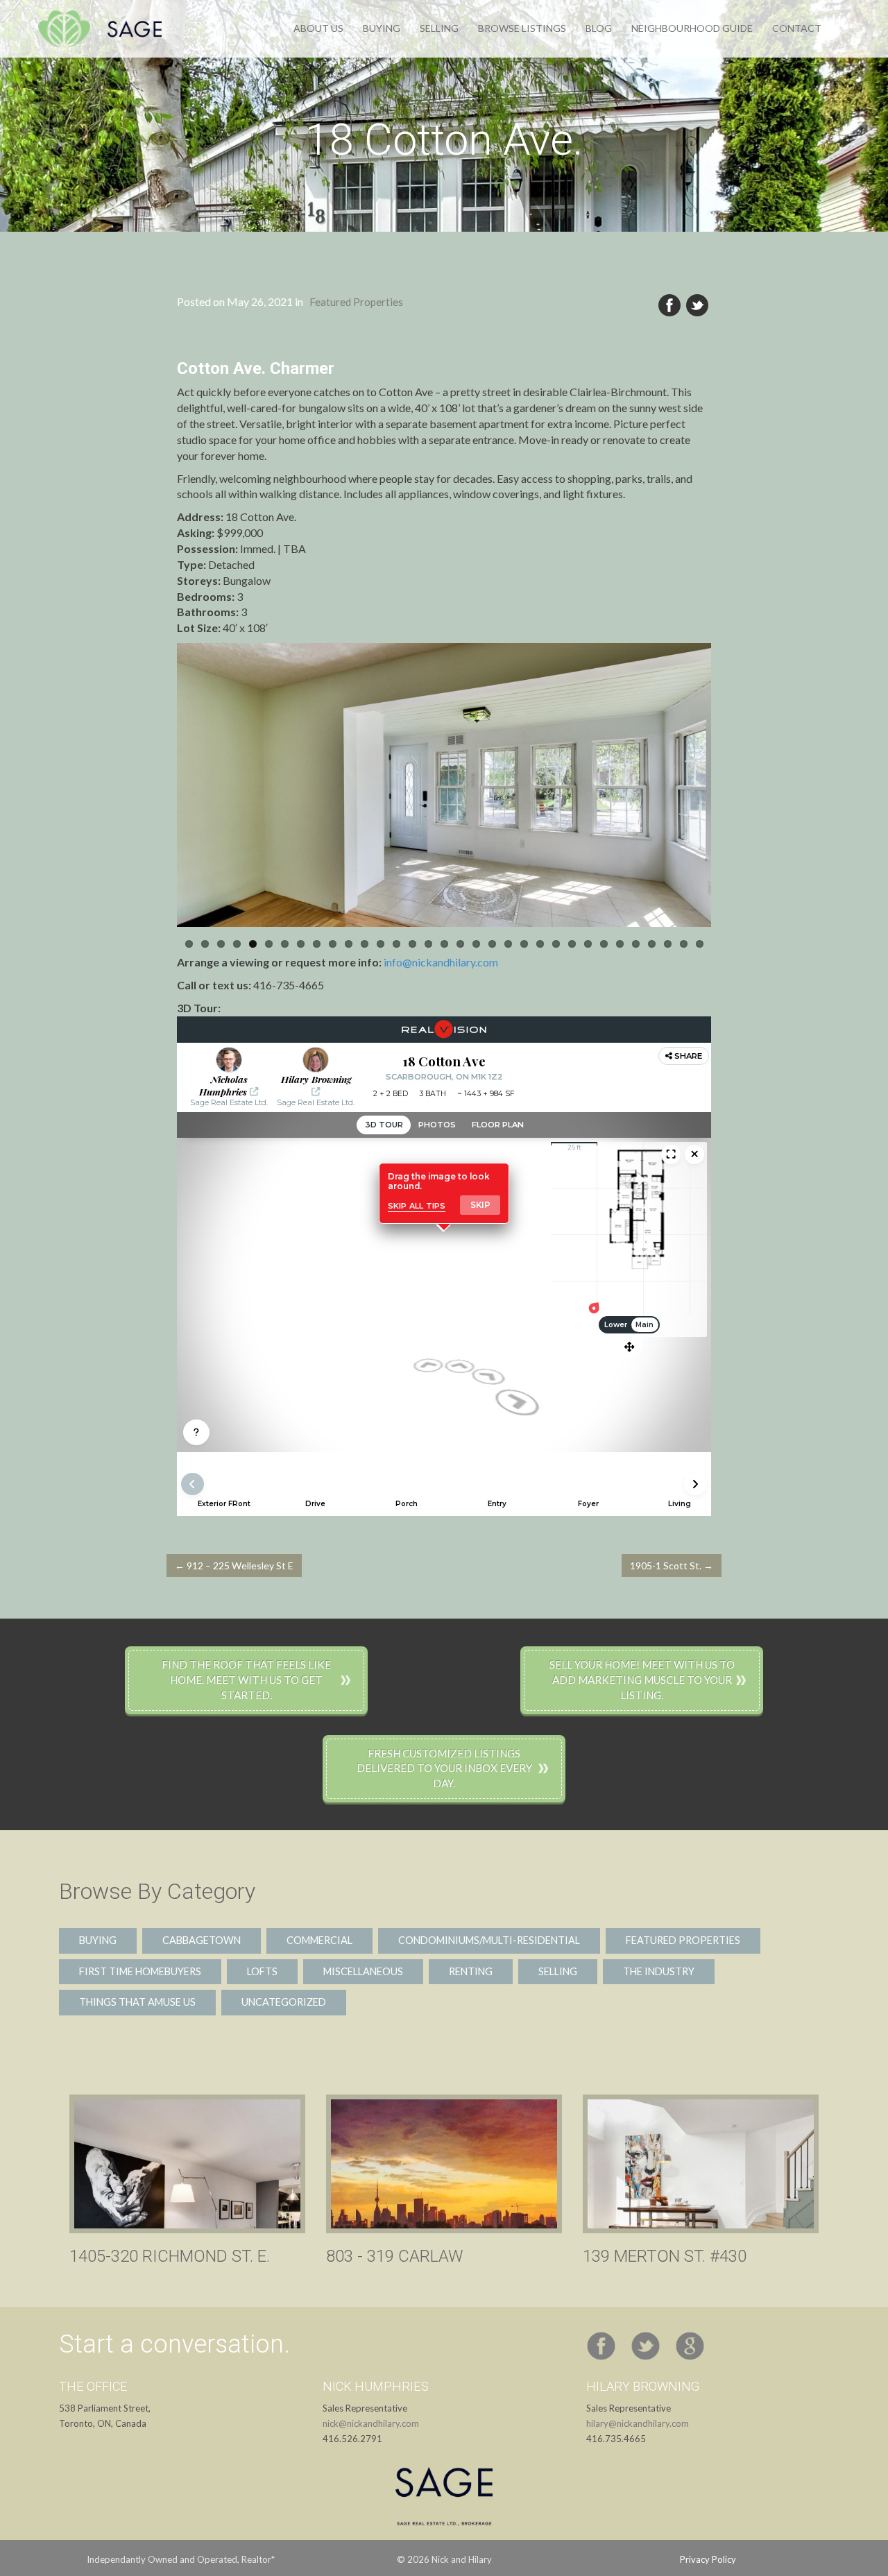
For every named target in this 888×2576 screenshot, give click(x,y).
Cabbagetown (202, 1940)
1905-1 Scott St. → (672, 1566)
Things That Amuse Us (137, 2002)
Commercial (319, 1940)
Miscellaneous (363, 1971)
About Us (318, 28)
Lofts (262, 1971)
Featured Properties (356, 302)
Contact (797, 28)
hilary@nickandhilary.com (638, 2423)
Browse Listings (522, 28)
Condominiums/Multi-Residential (489, 1940)
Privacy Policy (708, 2559)
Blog (599, 28)
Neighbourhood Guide (692, 28)
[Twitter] (697, 306)
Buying (382, 28)
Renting (471, 1971)
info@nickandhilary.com (441, 962)
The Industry (659, 1971)
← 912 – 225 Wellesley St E (234, 1566)
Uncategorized (284, 2002)
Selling (439, 28)
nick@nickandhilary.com (371, 2423)
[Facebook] (669, 306)
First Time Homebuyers (140, 1971)
